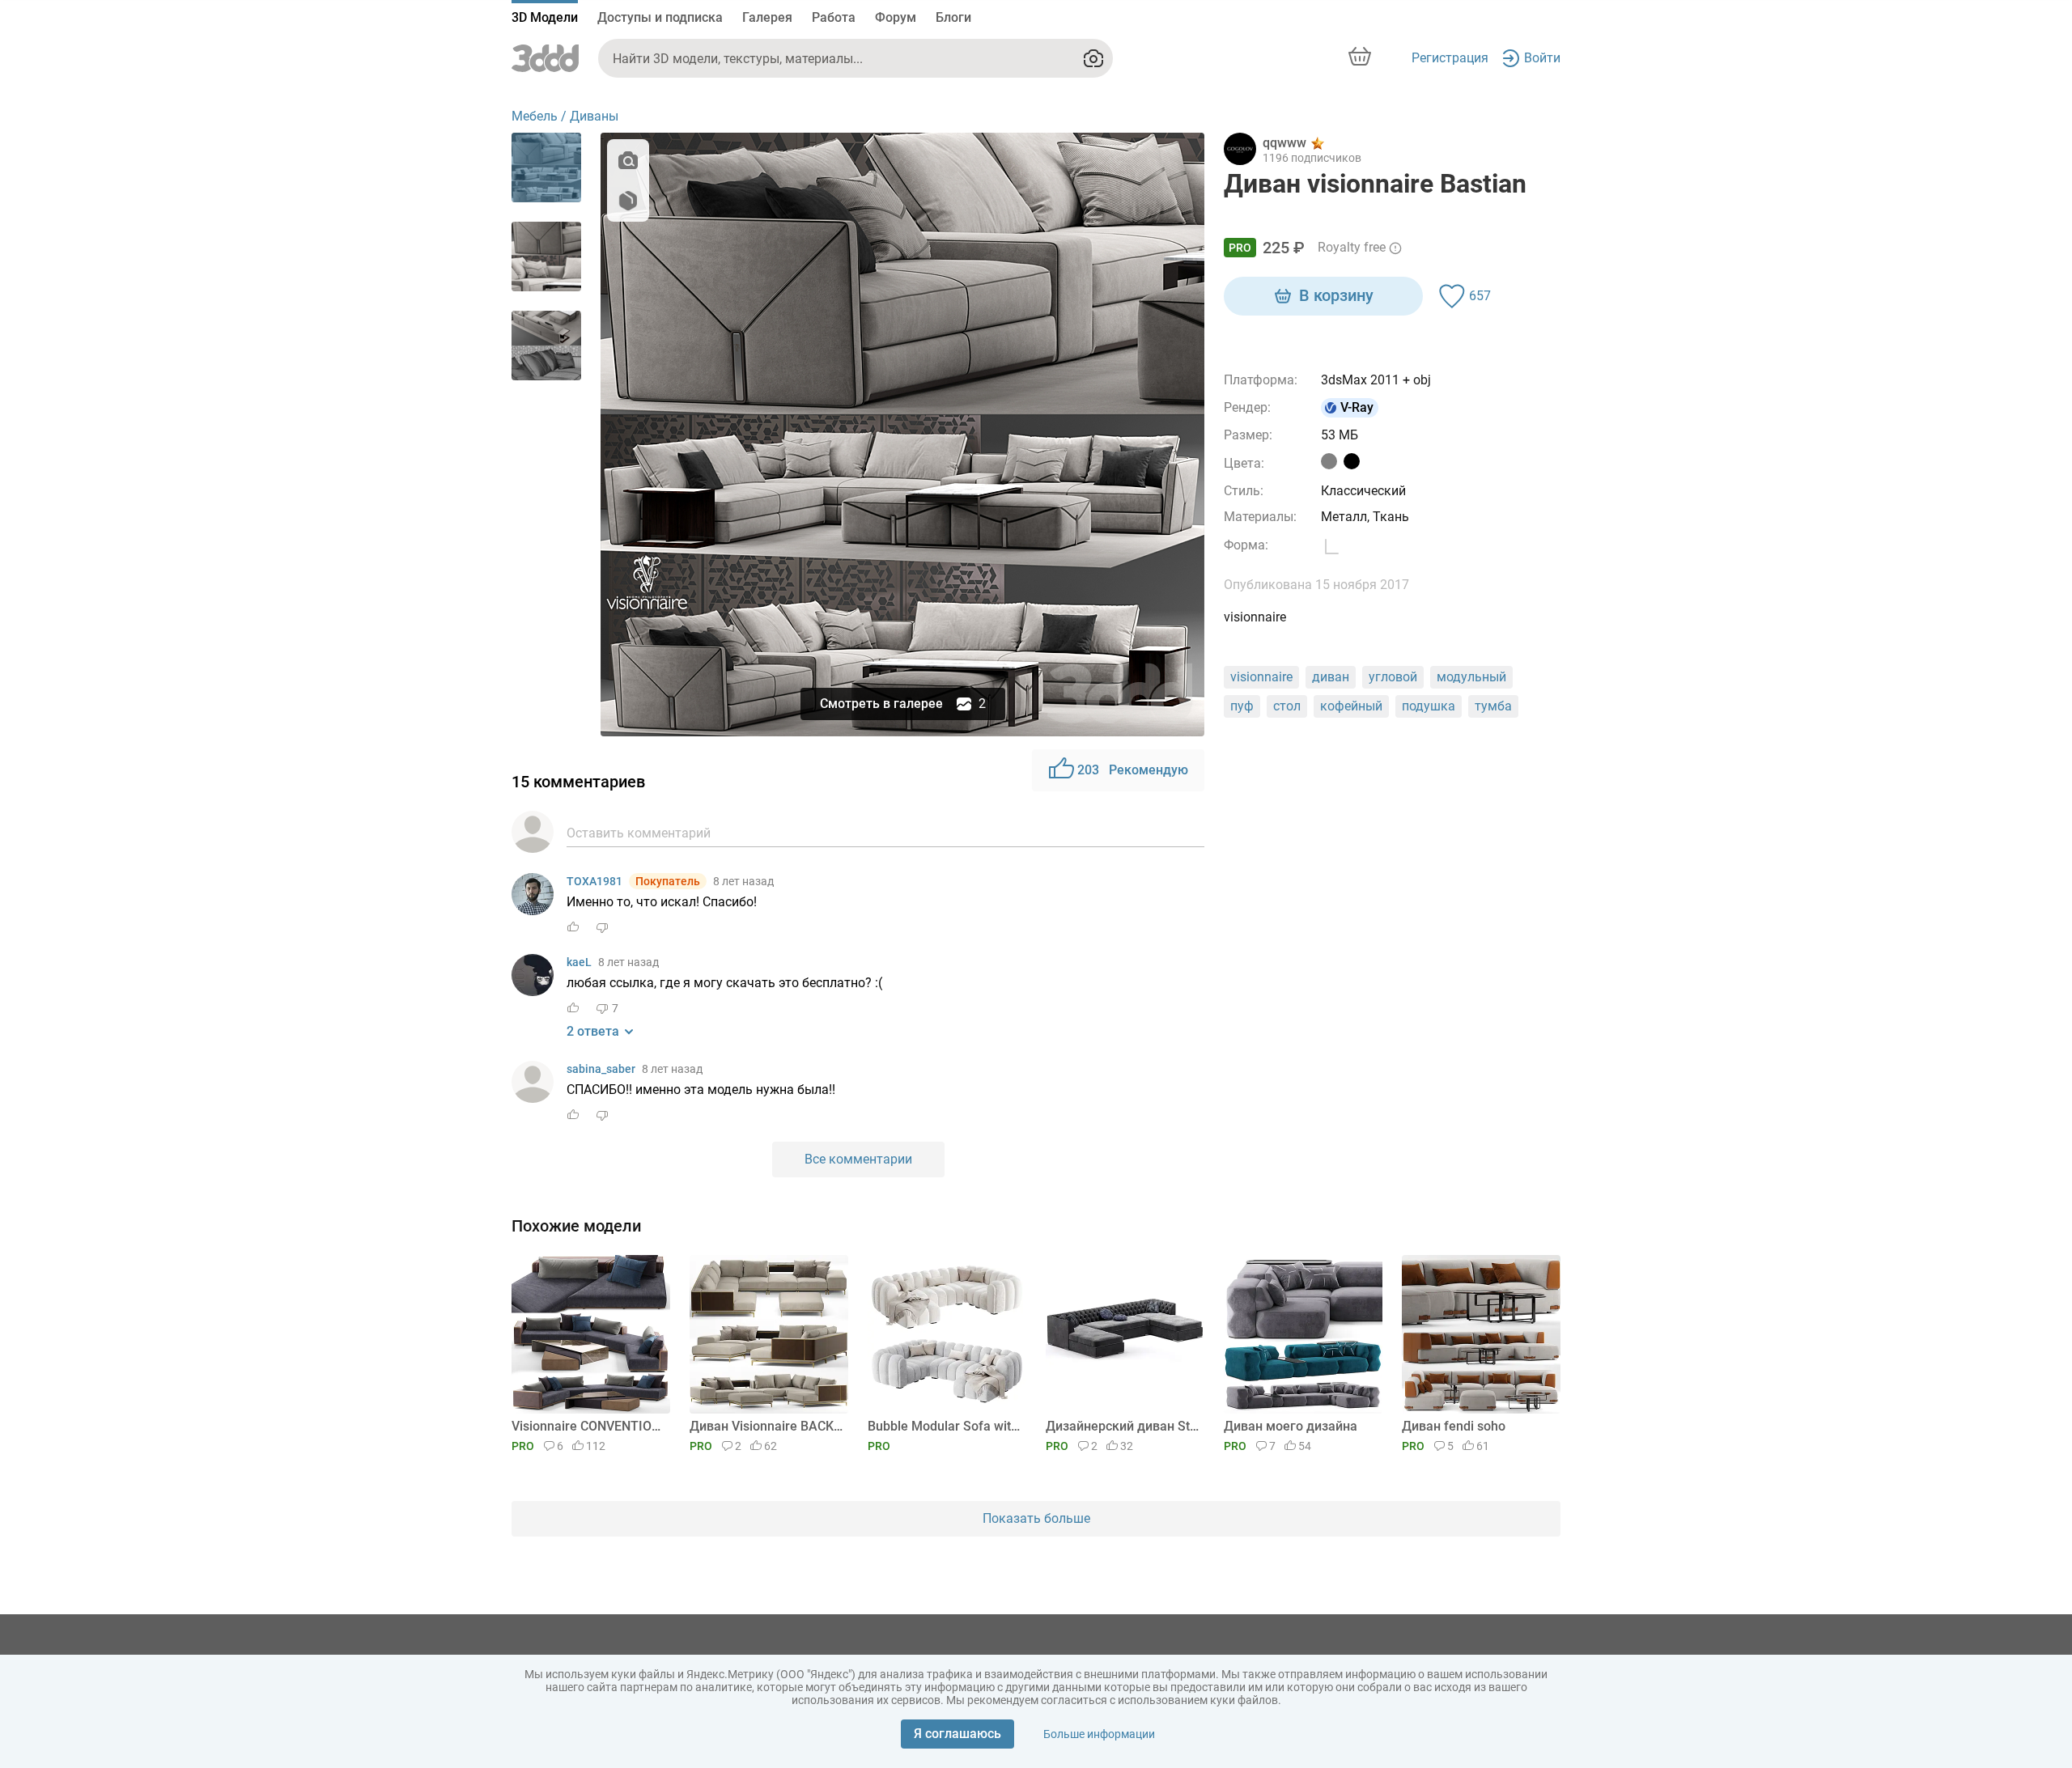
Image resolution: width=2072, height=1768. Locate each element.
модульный (1471, 677)
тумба (1493, 706)
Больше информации (1099, 1734)
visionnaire (1261, 677)
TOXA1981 (594, 881)
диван (1331, 677)
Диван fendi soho (1454, 1426)
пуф (1242, 706)
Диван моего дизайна (1291, 1426)
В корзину (1336, 295)
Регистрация (1450, 58)
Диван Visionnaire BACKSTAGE (766, 1426)
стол (1287, 706)
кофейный (1351, 706)
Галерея (767, 17)
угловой (1393, 677)
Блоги (953, 17)
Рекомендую (1133, 770)
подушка (1429, 706)
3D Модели (545, 17)
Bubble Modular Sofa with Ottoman (944, 1426)
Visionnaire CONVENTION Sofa (588, 1426)
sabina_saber (601, 1069)
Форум (896, 17)
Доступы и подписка (660, 17)
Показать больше (1036, 1518)
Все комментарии (858, 1159)
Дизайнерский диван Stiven (1122, 1426)
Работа (834, 17)
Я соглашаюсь (957, 1734)
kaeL (579, 962)
